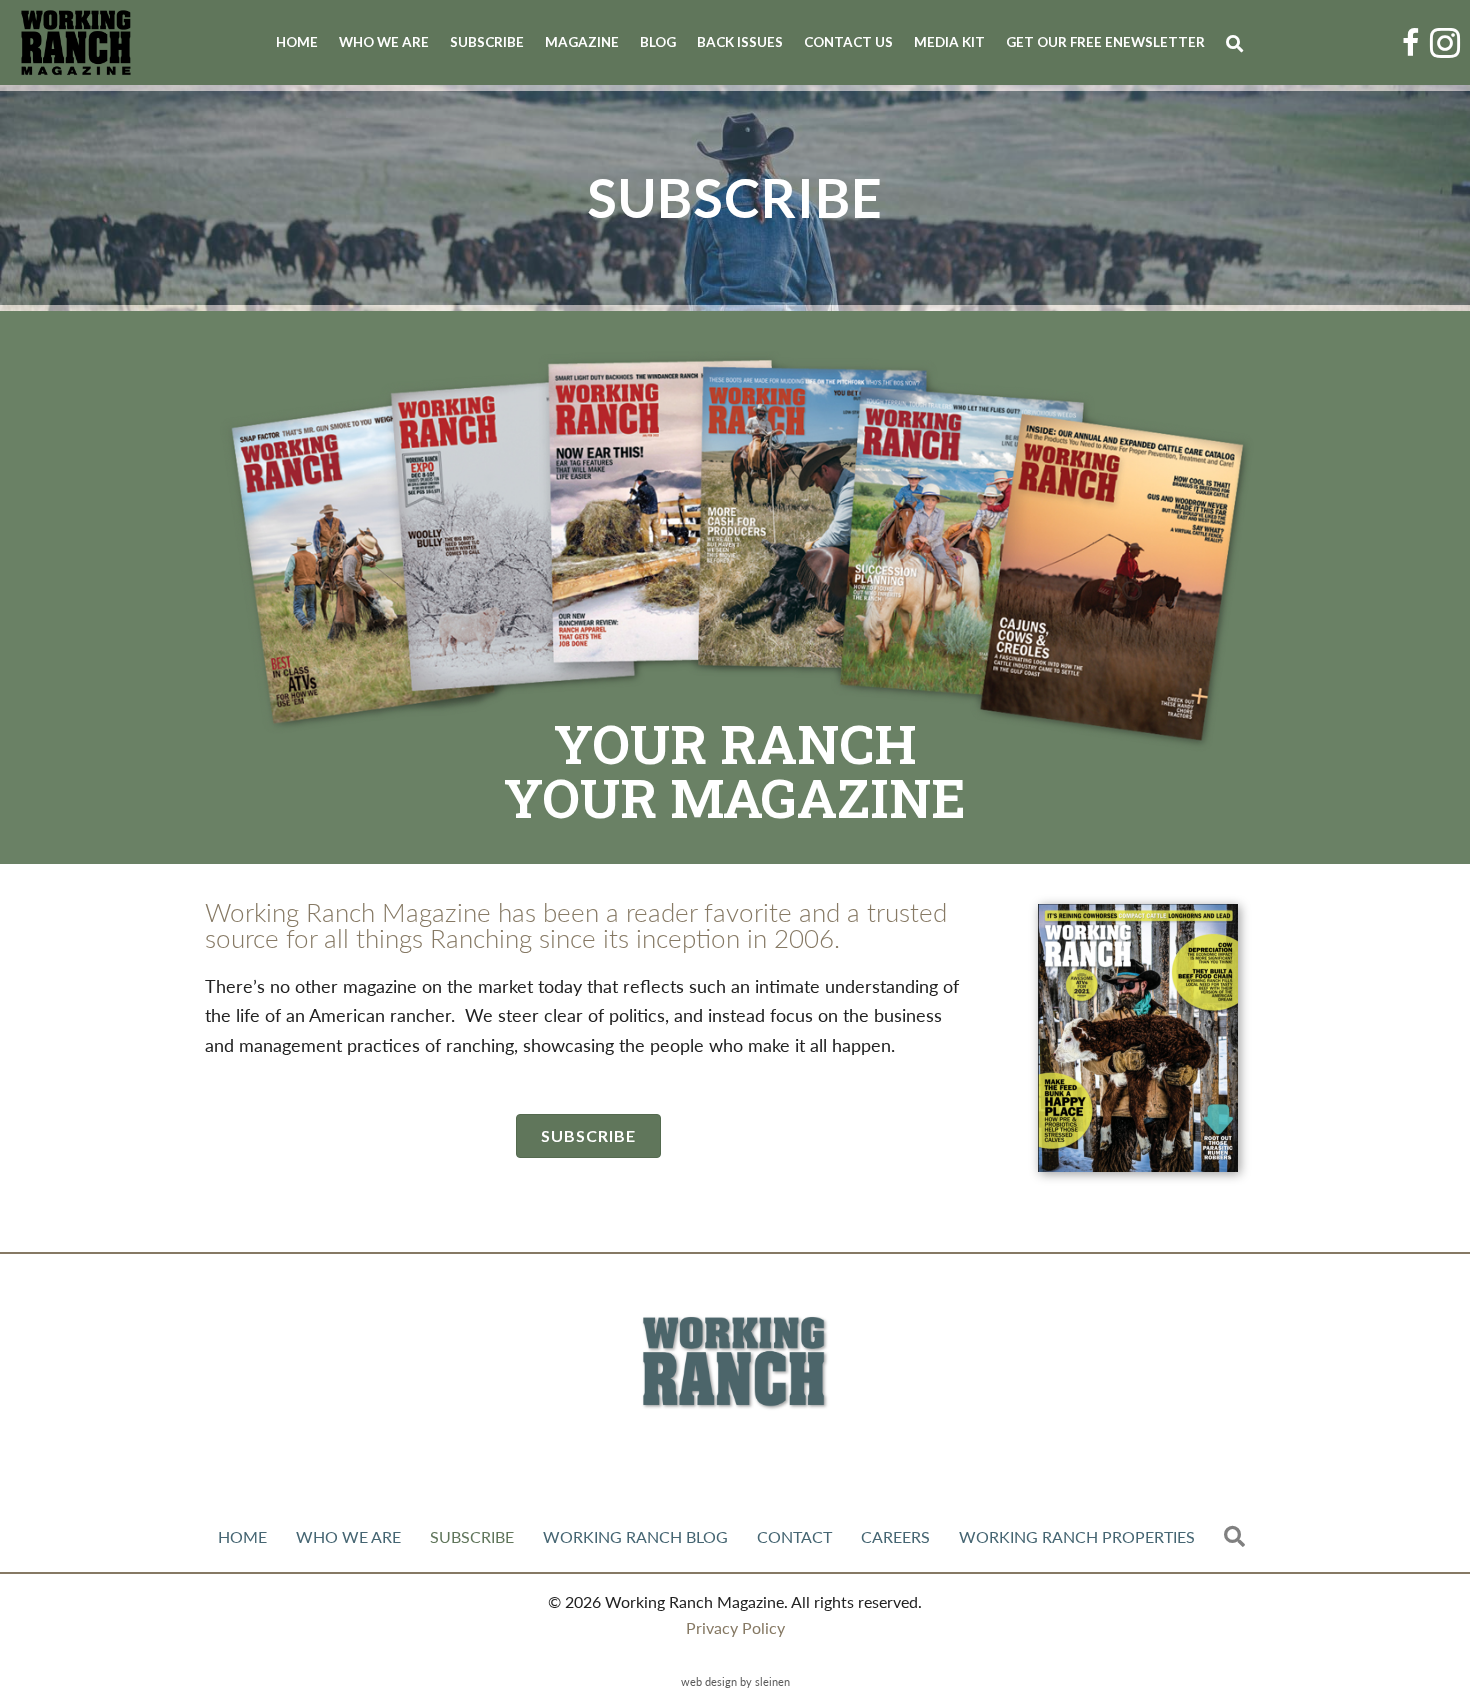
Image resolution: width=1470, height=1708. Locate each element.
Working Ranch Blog (635, 1536)
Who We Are (384, 42)
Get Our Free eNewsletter (1105, 42)
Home (297, 42)
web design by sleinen (735, 1681)
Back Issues (740, 42)
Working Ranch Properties (1077, 1536)
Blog (658, 42)
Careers (895, 1536)
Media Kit (949, 42)
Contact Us (848, 42)
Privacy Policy (735, 1627)
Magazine (582, 42)
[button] (1239, 43)
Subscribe (487, 42)
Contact (794, 1536)
